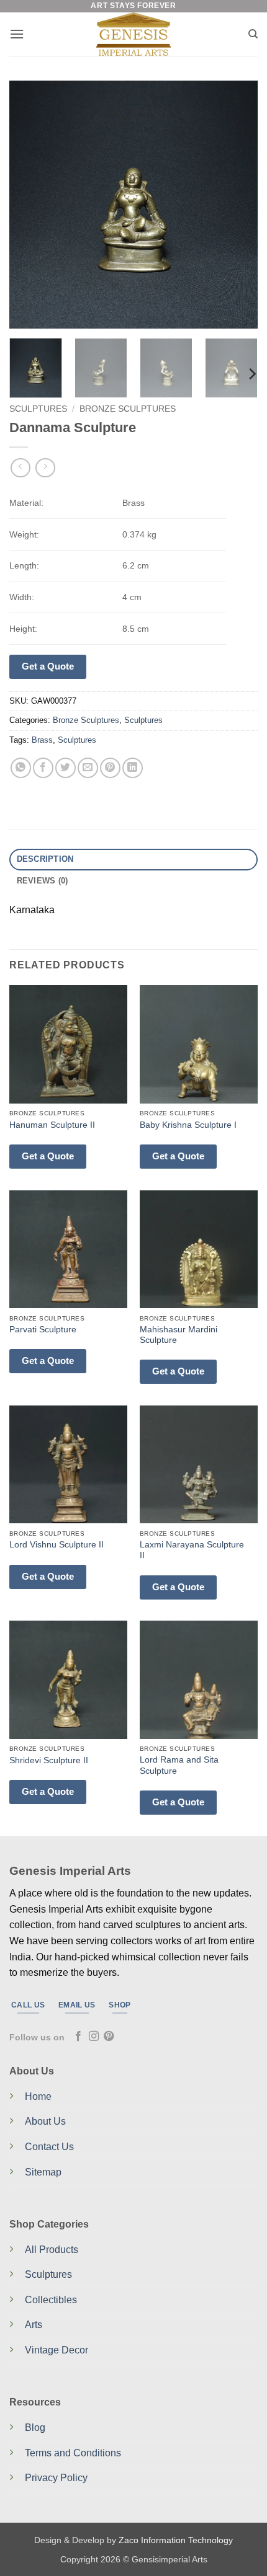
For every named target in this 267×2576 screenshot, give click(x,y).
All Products (52, 2250)
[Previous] (30, 205)
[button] (17, 34)
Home (38, 2096)
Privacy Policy (56, 2478)
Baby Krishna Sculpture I (188, 1125)
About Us (45, 2121)
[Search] (253, 34)
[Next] (237, 205)
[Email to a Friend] (88, 768)
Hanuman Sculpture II (52, 1125)
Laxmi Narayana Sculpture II (192, 1550)
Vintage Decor (57, 2350)
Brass (42, 740)
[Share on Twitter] (66, 768)
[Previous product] (45, 468)
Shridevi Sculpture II (49, 1760)
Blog (35, 2428)
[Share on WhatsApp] (21, 768)
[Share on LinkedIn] (133, 768)
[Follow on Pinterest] (109, 2037)
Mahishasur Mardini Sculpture (179, 1335)
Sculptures (38, 409)
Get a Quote (48, 666)
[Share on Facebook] (43, 768)
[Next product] (20, 468)
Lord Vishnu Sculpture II (57, 1545)
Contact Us (49, 2147)
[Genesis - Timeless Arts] (134, 34)
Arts (34, 2325)
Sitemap (43, 2172)
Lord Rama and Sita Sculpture (179, 1765)
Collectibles (51, 2300)
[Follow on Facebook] (78, 2037)
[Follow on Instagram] (94, 2037)
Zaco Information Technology (176, 2540)
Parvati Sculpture (43, 1330)
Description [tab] (45, 859)
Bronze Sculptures (128, 409)
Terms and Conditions (73, 2453)
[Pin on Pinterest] (110, 768)
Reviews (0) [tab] (43, 881)
